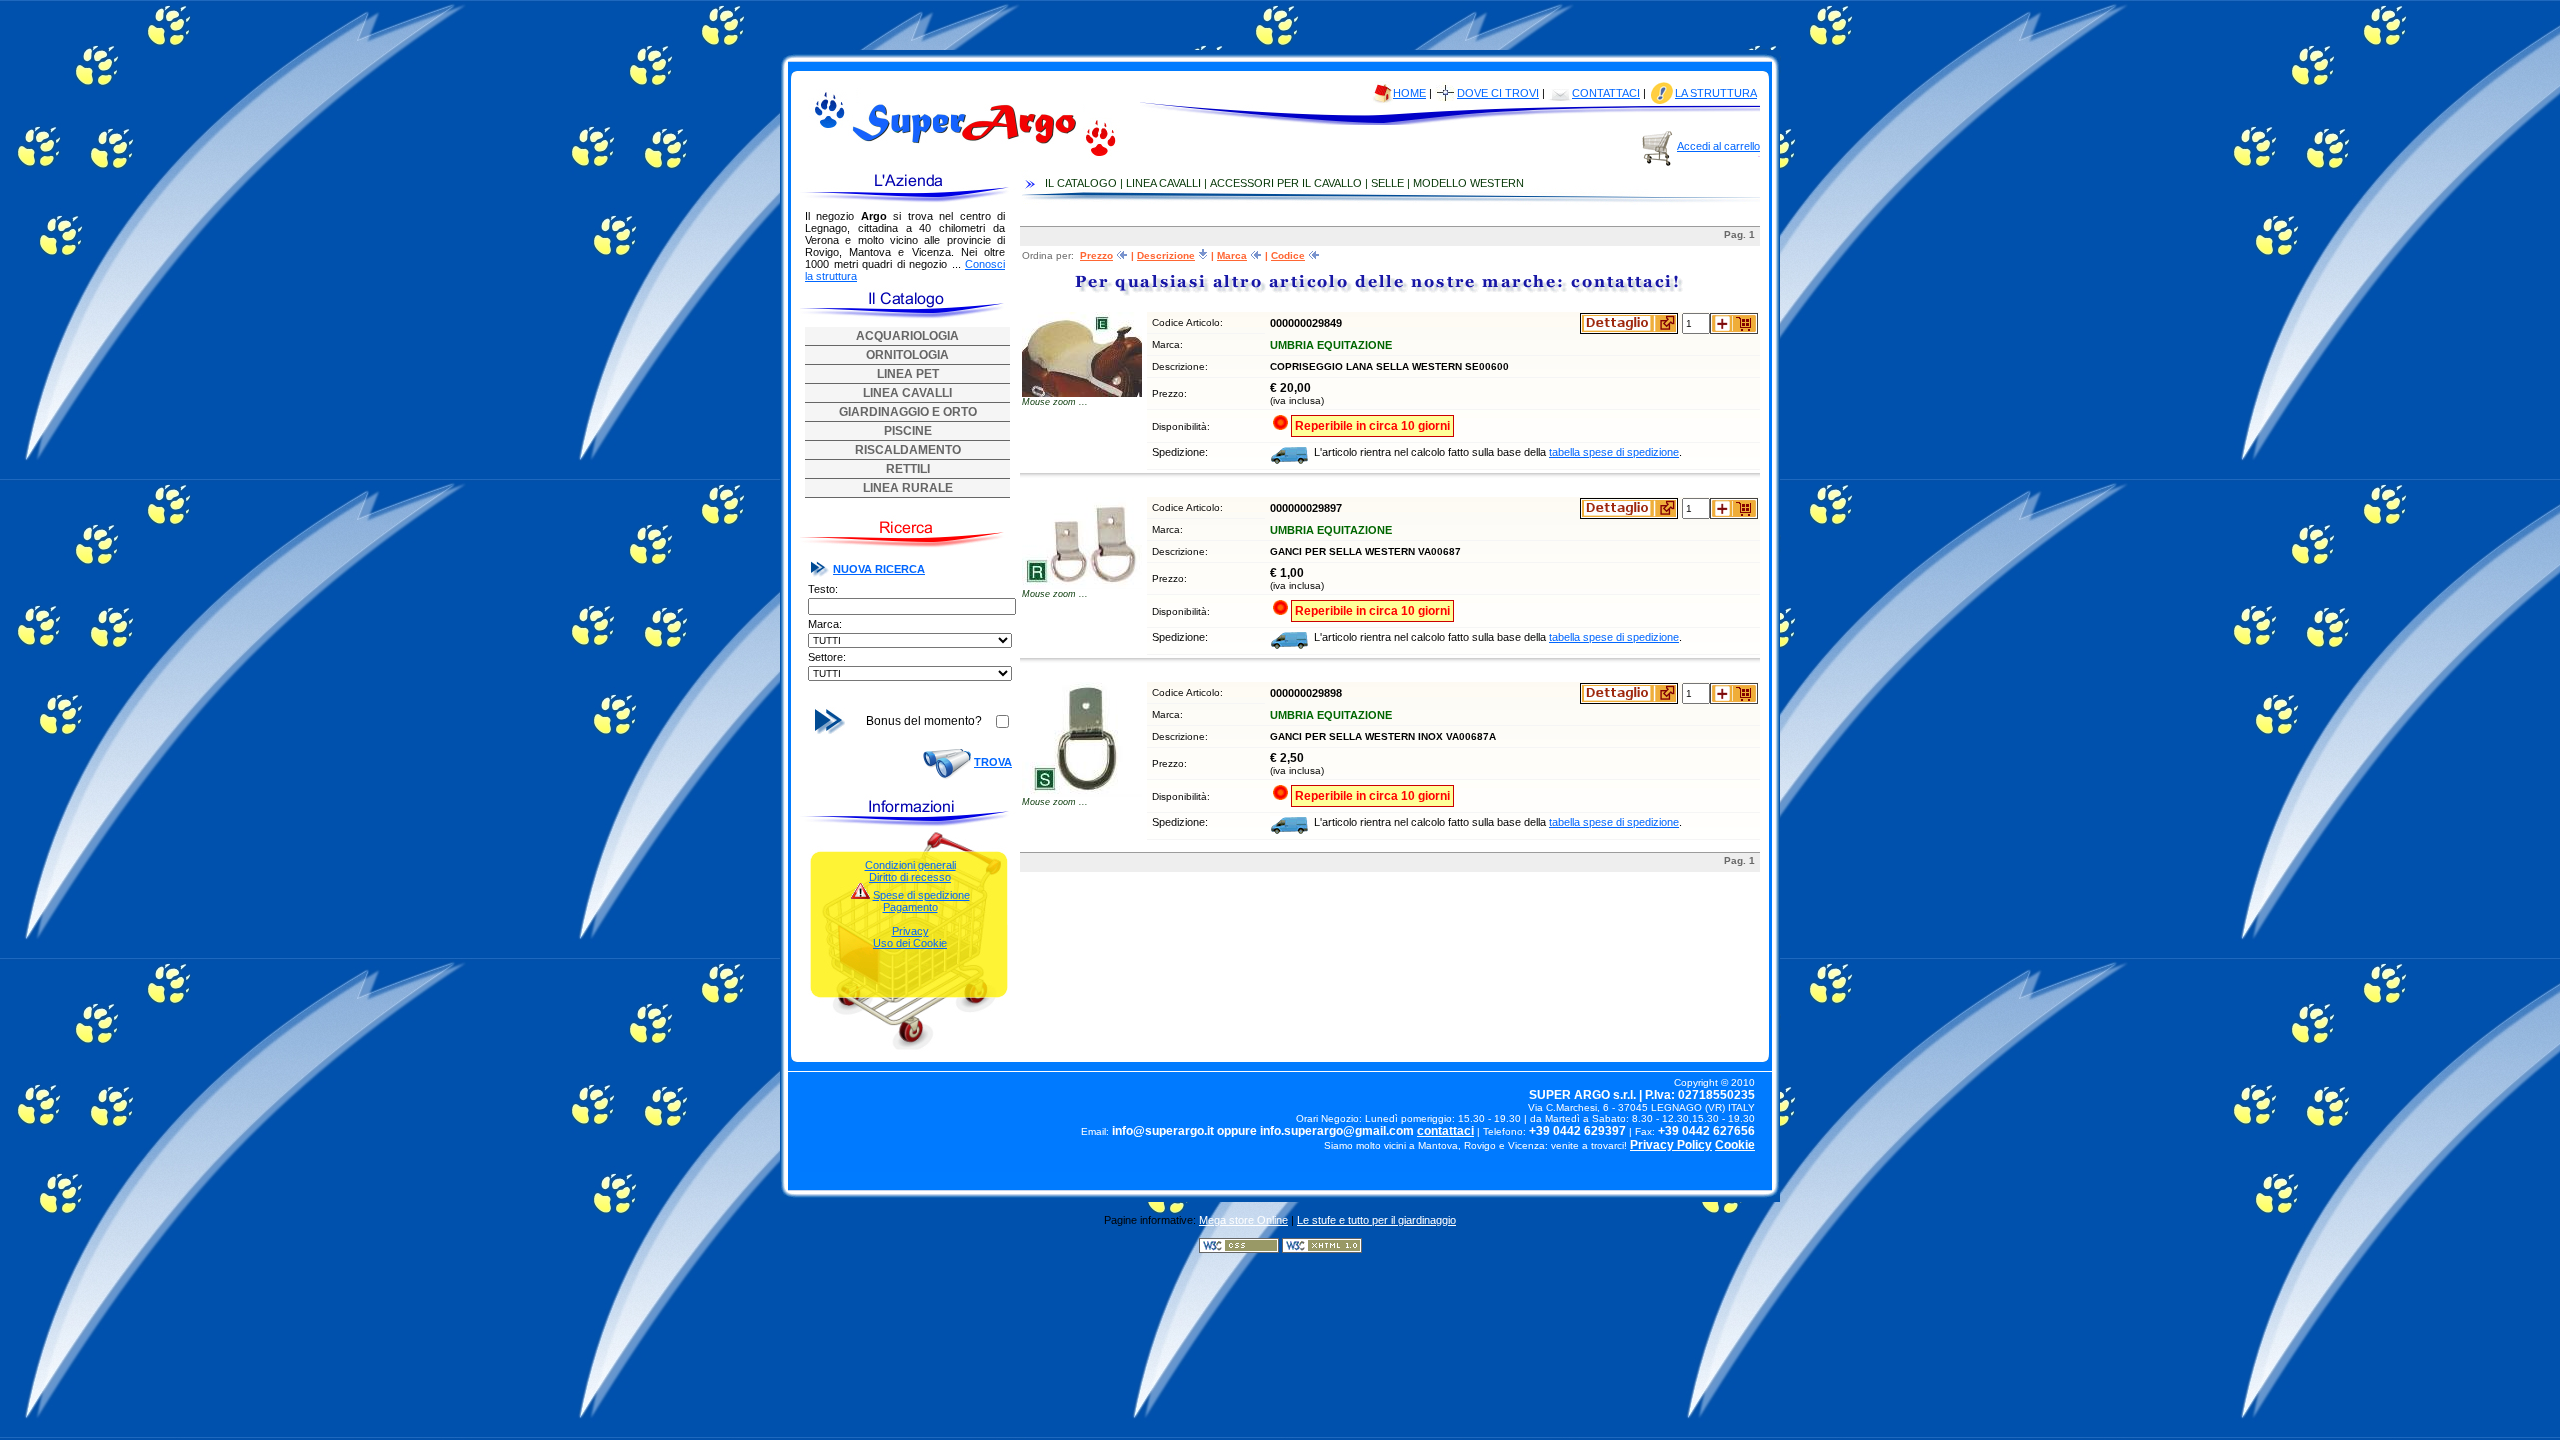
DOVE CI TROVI (1498, 93)
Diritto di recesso (910, 877)
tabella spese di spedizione (1614, 452)
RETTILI (908, 469)
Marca (1232, 255)
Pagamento (910, 907)
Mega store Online (1243, 1220)
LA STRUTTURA (1716, 93)
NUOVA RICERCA (879, 569)
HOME (1409, 93)
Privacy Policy (1671, 1145)
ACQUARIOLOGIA (907, 336)
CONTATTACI (1606, 93)
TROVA (993, 762)
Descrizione (1166, 255)
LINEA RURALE (908, 488)
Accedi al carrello (1718, 146)
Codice (1288, 255)
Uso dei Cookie (910, 943)
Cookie (1735, 1145)
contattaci (1445, 1131)
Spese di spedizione (921, 895)
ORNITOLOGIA (907, 355)
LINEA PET (908, 374)
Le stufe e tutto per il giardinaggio (1376, 1220)
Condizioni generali (910, 865)
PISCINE (908, 431)
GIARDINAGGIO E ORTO (908, 412)
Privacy (910, 931)
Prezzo (1096, 255)
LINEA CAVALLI (907, 393)
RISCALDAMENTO (908, 450)
